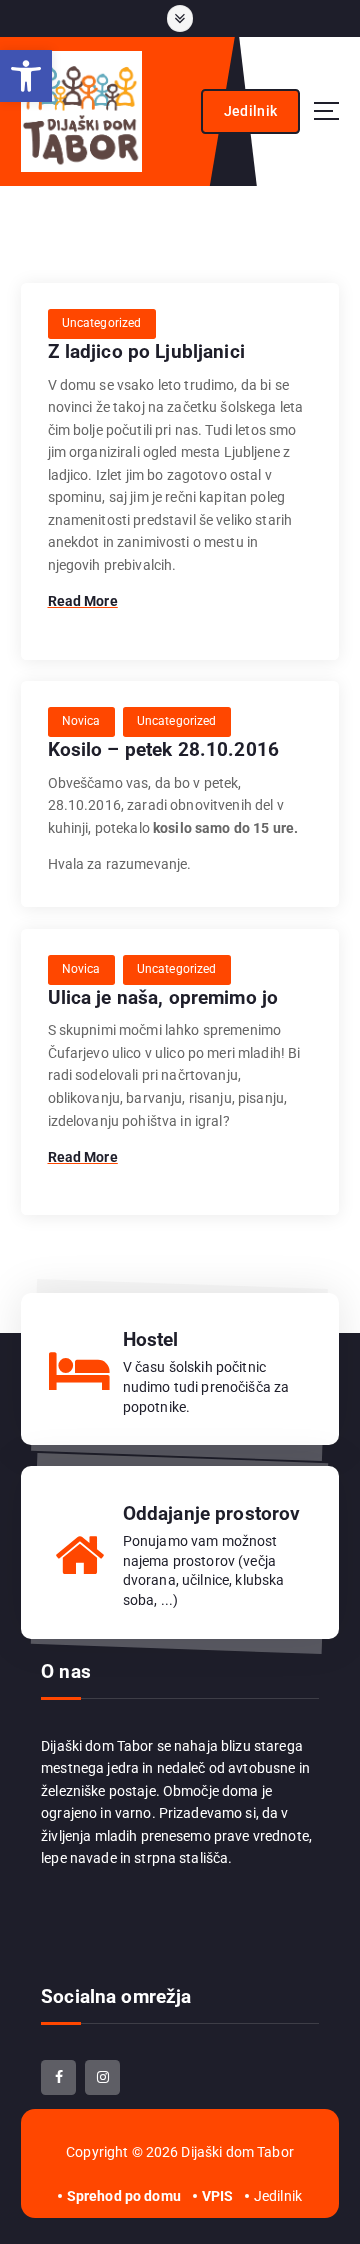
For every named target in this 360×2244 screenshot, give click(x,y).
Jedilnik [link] (250, 111)
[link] (26, 76)
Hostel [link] (151, 1339)
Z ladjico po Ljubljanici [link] (146, 351)
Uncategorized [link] (102, 323)
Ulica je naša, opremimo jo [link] (163, 997)
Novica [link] (81, 721)
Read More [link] (83, 601)
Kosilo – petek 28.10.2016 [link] (164, 749)
